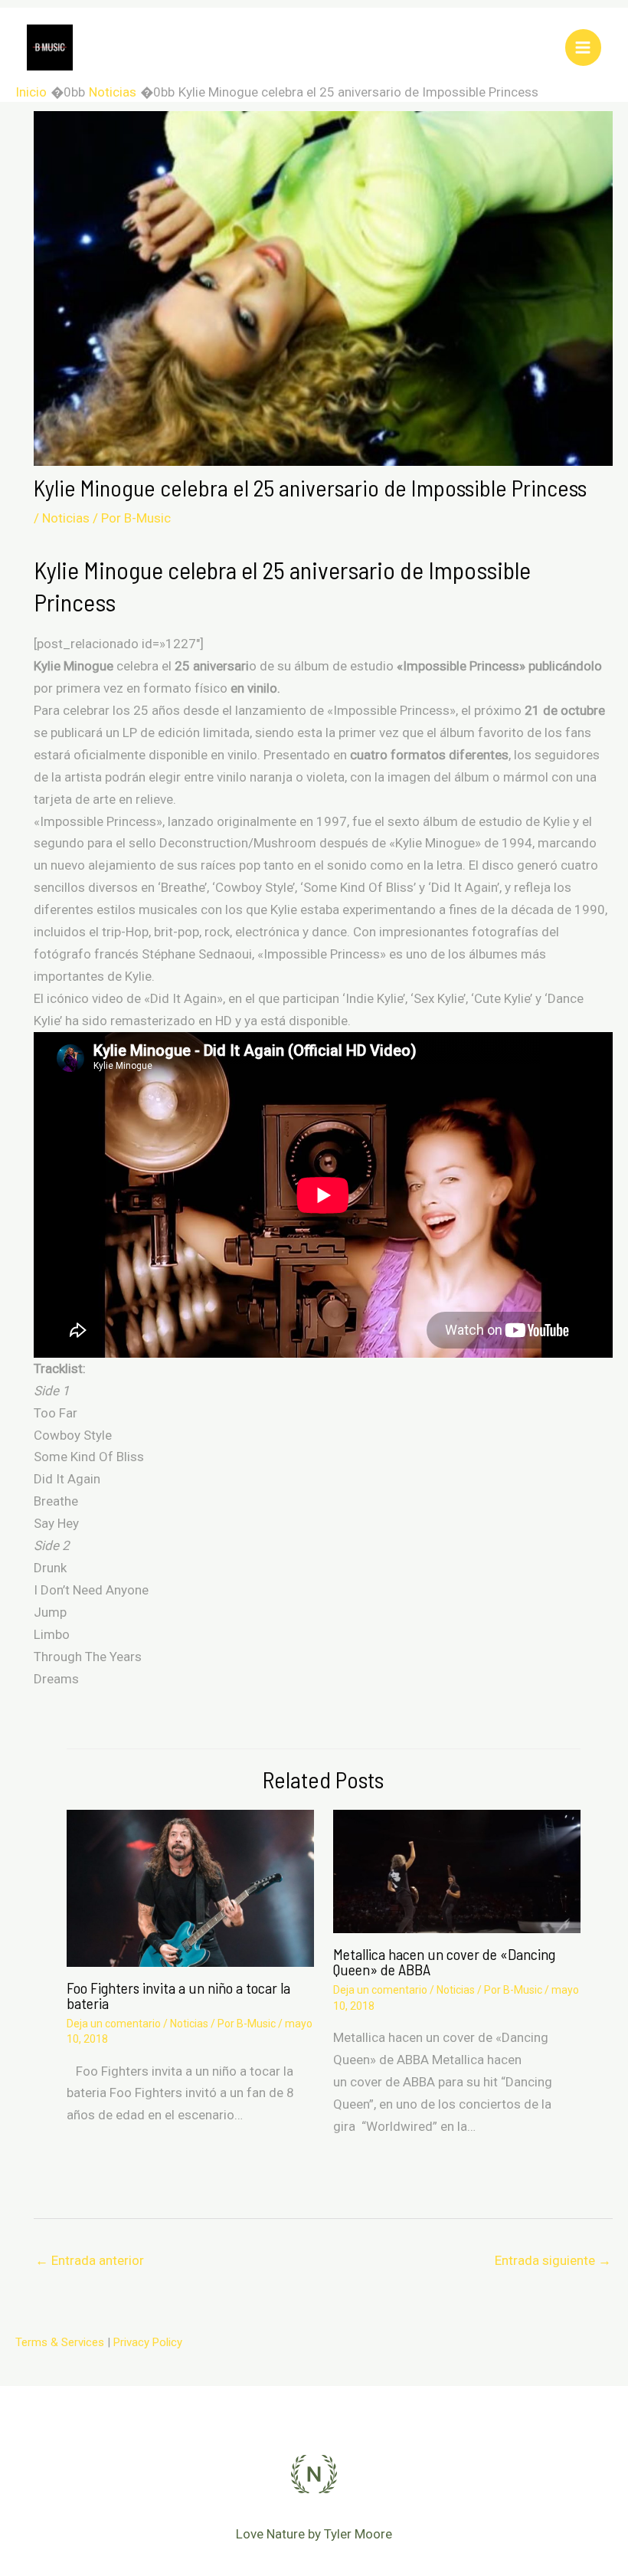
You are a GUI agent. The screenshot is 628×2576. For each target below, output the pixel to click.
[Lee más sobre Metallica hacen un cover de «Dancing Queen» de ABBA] (457, 1870)
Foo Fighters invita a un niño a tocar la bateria (178, 1995)
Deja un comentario (114, 2024)
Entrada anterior (90, 2260)
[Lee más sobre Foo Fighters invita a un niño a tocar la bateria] (190, 1887)
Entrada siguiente (553, 2260)
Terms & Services (60, 2342)
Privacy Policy (148, 2342)
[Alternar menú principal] (584, 48)
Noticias (66, 518)
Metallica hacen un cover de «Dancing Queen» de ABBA (444, 1961)
